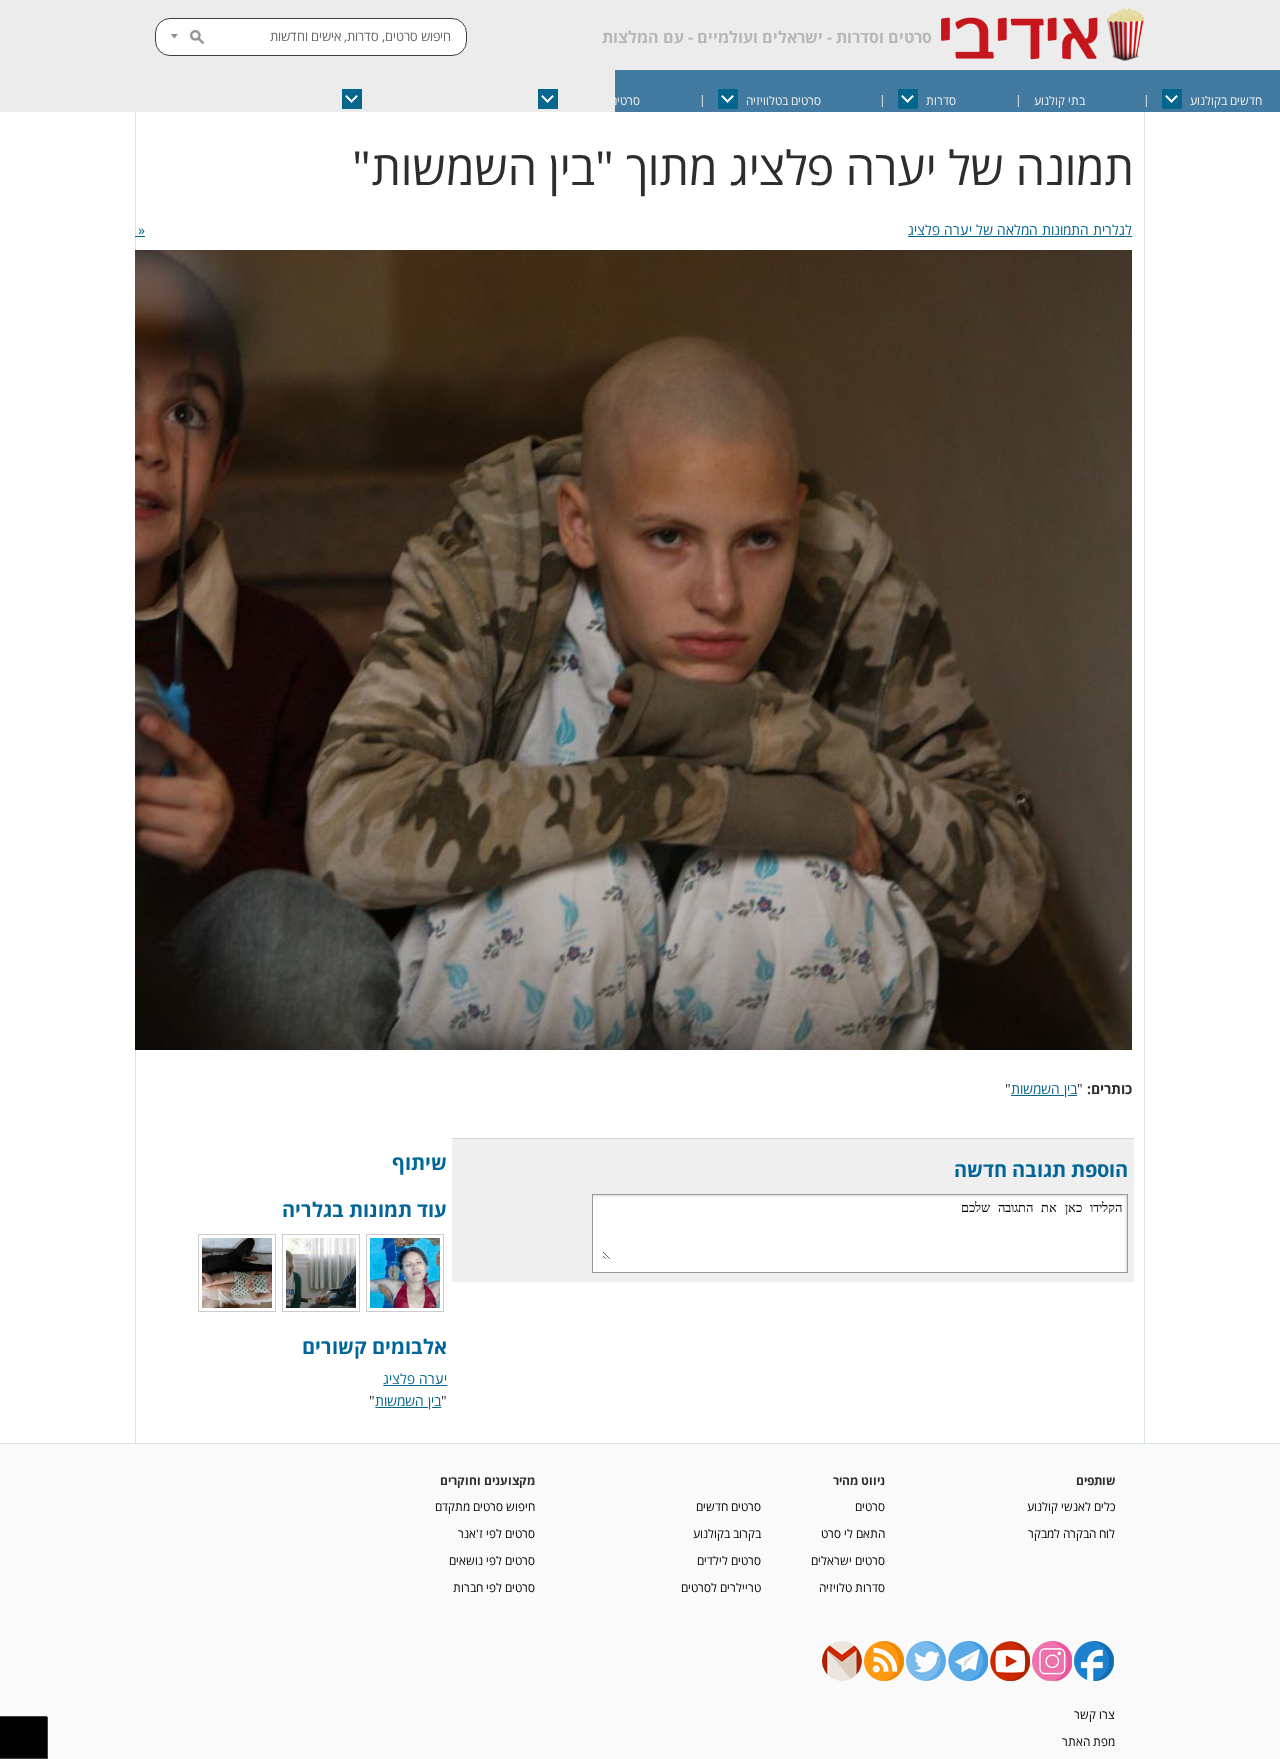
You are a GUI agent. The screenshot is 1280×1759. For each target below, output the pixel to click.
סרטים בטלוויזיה (783, 100)
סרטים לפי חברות (494, 1587)
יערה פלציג (415, 1378)
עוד (151, 100)
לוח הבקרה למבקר (1071, 1533)
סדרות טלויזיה (852, 1587)
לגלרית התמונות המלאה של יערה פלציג (1020, 229)
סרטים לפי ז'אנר (496, 1533)
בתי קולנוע (1059, 100)
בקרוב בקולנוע (727, 1533)
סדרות (941, 100)
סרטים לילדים (729, 1560)
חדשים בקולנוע (1226, 100)
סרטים (870, 1506)
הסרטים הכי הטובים (415, 100)
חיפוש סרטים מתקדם (485, 1506)
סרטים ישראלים (603, 100)
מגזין (253, 100)
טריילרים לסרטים (721, 1587)
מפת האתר (1088, 1741)
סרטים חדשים (728, 1506)
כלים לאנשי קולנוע (1071, 1506)
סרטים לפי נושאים (492, 1560)
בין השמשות (1044, 1088)
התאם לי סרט (853, 1533)
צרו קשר (1094, 1714)
